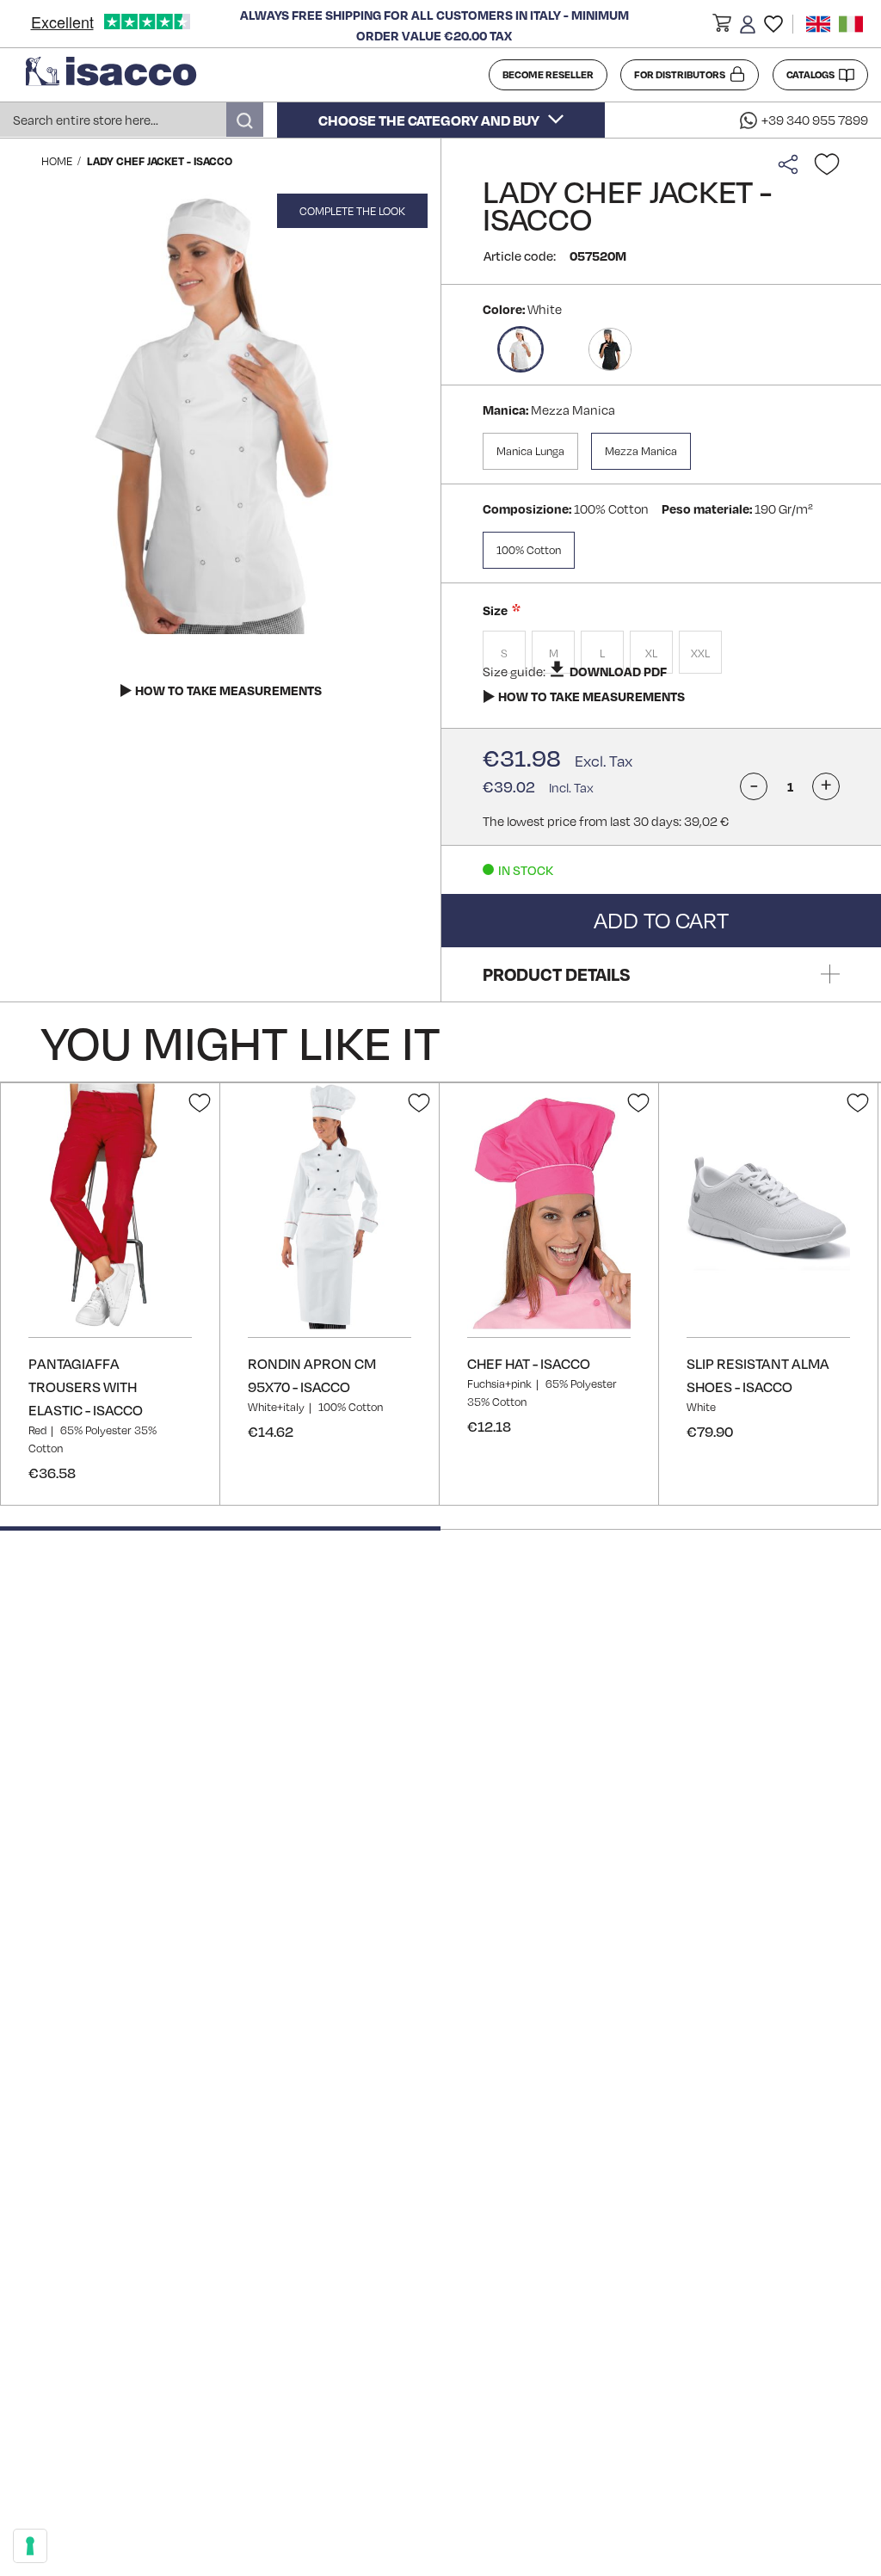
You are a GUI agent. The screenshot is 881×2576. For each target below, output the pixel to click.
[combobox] (132, 120)
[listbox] (661, 654)
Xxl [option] (700, 653)
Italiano (851, 24)
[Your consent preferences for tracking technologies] (30, 2546)
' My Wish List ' (773, 24)
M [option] (554, 653)
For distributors (680, 74)
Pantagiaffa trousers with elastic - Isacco (86, 1387)
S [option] (504, 653)
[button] (722, 27)
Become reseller (548, 74)
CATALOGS (810, 74)
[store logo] (251, 75)
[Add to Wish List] (827, 164)
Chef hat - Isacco (529, 1363)
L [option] (602, 653)
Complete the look (352, 211)
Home (57, 161)
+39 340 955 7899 (815, 120)
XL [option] (651, 653)
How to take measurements (591, 696)
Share (792, 164)
